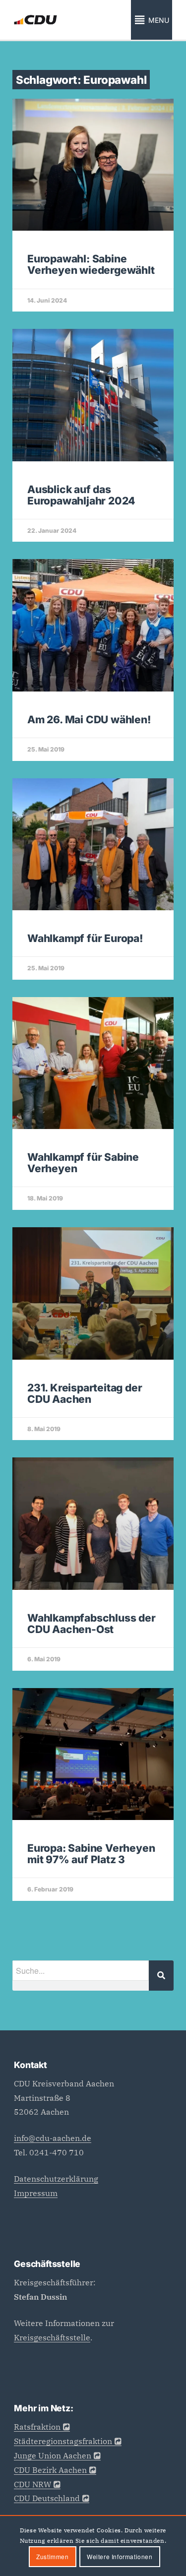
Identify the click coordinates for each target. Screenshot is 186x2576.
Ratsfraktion (37, 2427)
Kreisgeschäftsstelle (52, 2337)
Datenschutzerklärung (56, 2179)
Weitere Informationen (120, 2556)
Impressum (36, 2193)
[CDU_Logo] (77, 20)
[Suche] (161, 1976)
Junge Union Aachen (53, 2455)
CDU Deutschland (47, 2498)
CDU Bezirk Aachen (50, 2470)
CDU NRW (32, 2484)
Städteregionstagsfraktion (63, 2441)
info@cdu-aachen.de (53, 2138)
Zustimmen (52, 2556)
